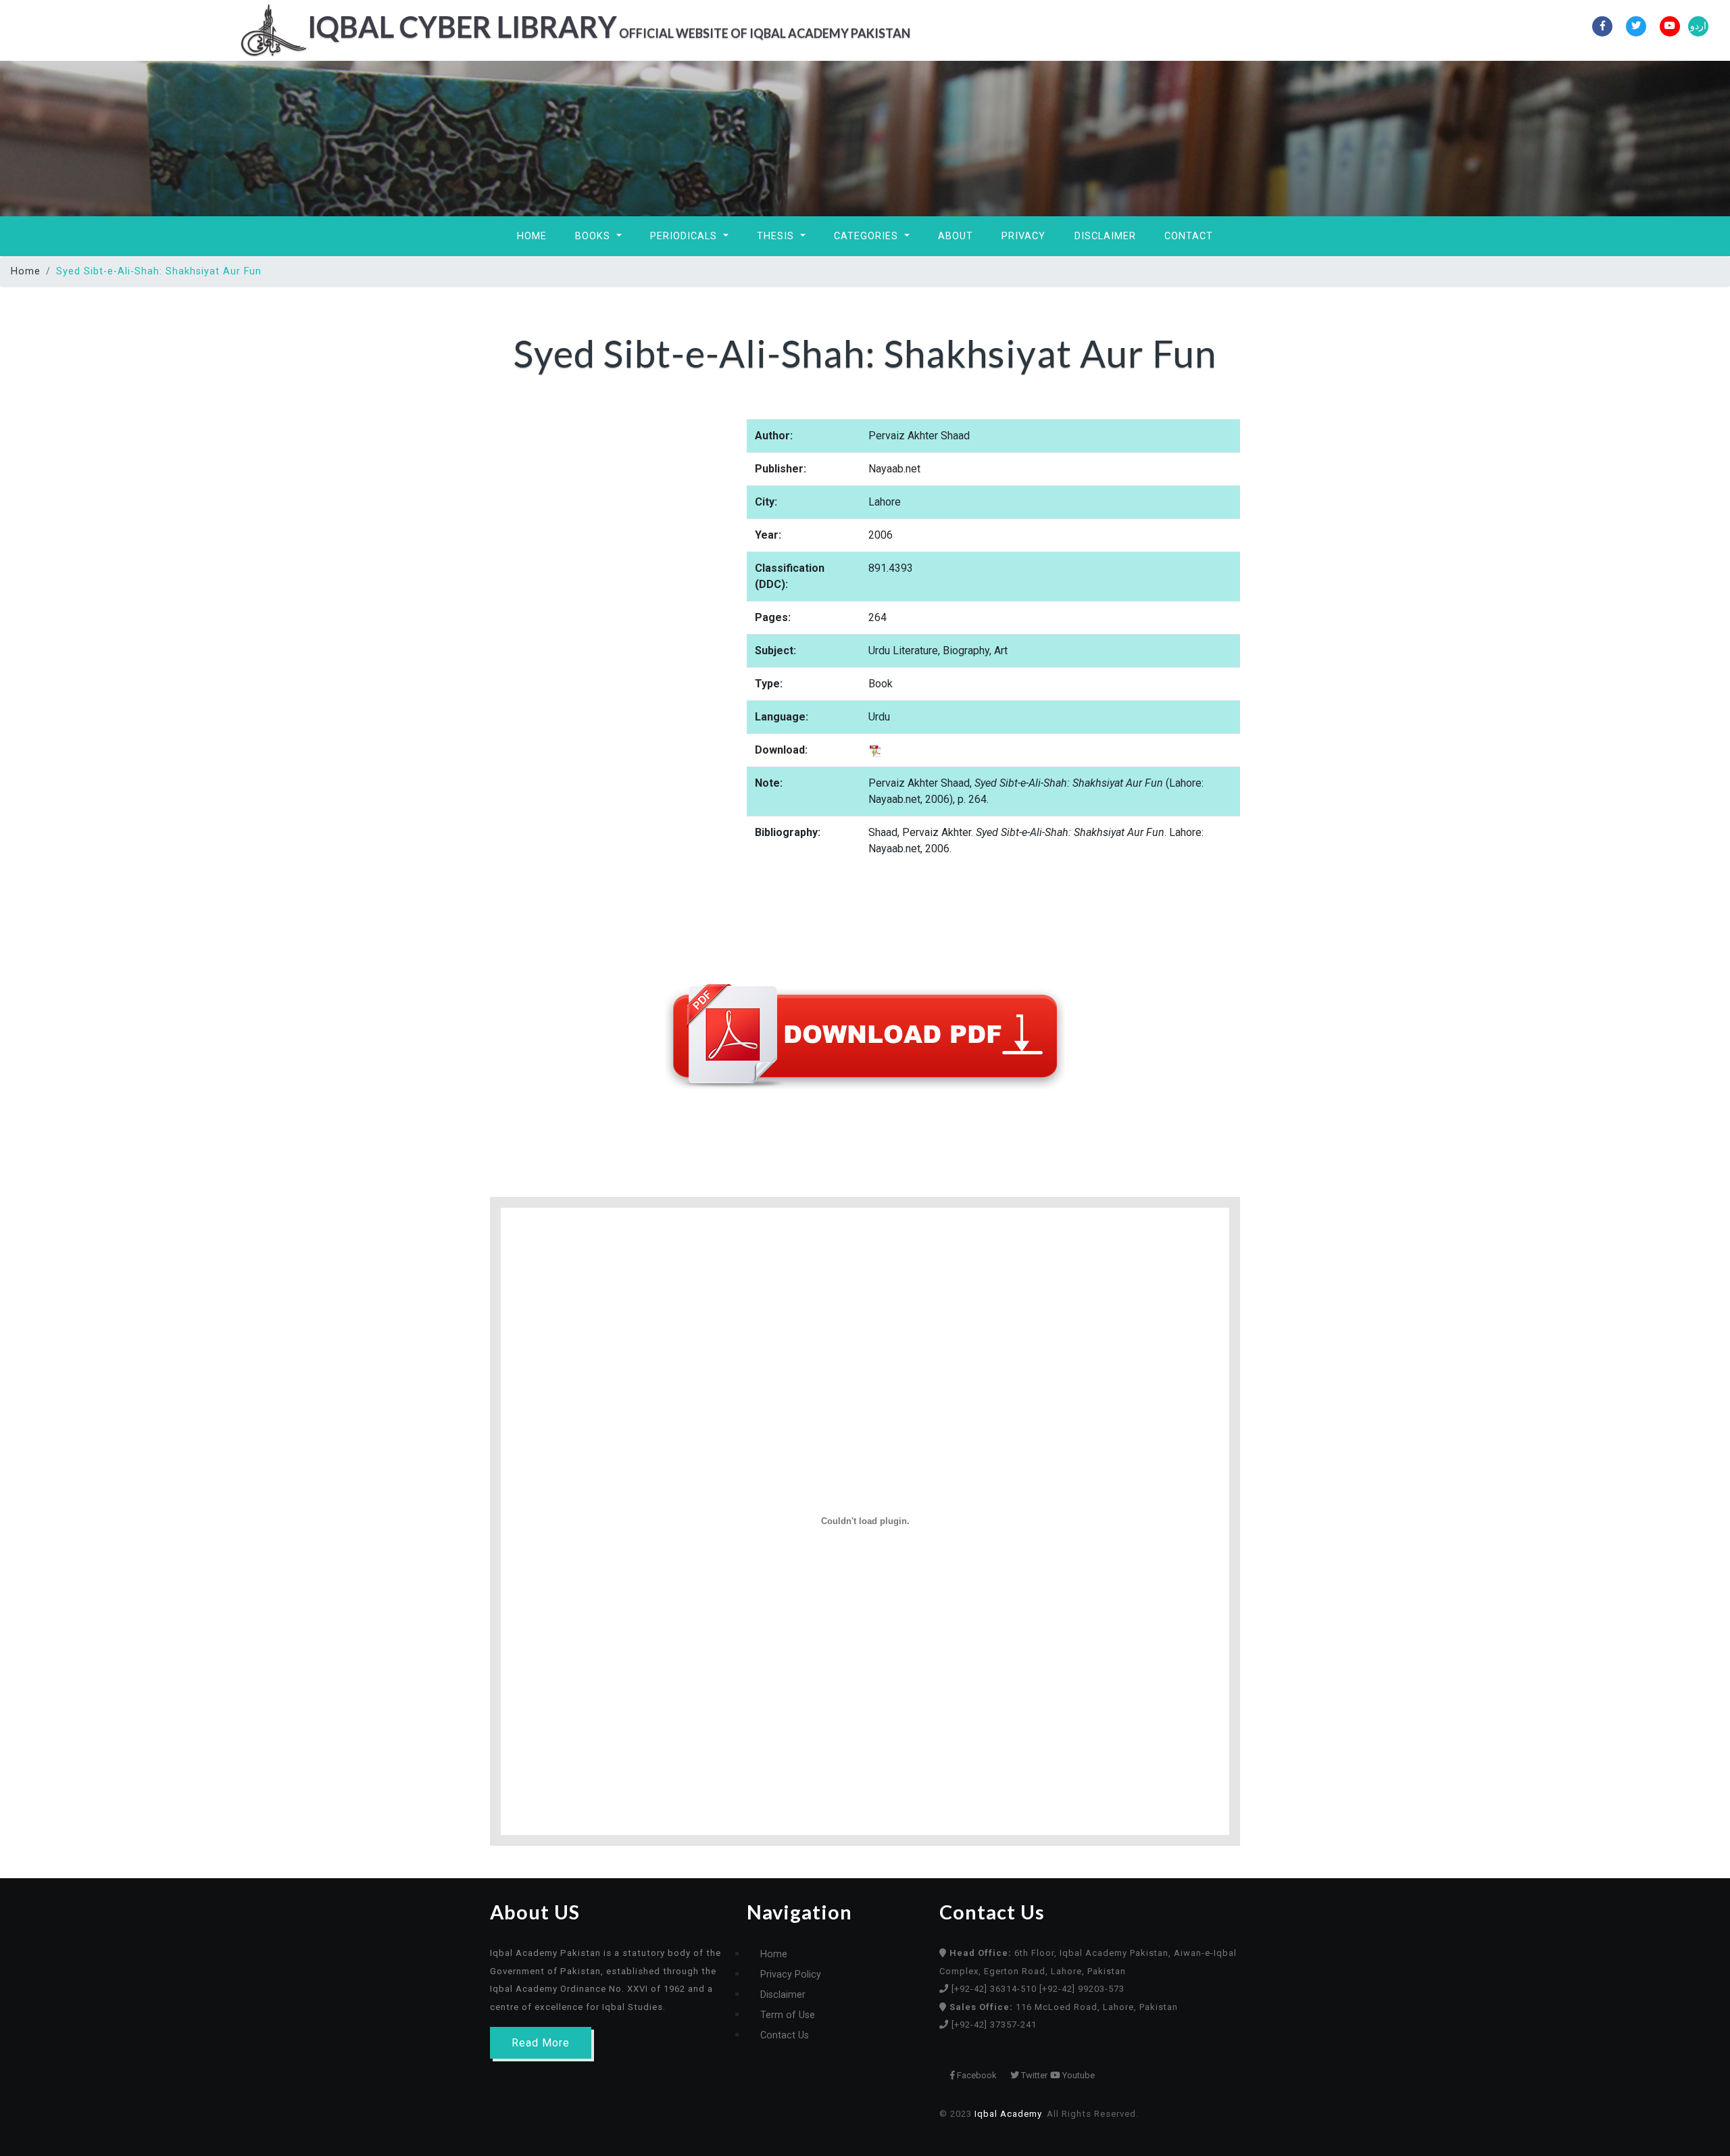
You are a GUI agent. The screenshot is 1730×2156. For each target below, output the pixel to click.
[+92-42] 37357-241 (994, 2025)
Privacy (1023, 236)
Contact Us (785, 2035)
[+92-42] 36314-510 (995, 1989)
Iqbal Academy (1008, 2114)
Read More (541, 2043)
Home (532, 236)
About (956, 236)
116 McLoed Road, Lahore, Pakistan (1064, 2007)
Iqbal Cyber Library (609, 26)
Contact (1189, 236)
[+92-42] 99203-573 (1082, 1989)
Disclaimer (1105, 236)
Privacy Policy (791, 1975)
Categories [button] (868, 236)
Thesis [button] (777, 236)
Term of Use (788, 2015)
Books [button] (594, 236)
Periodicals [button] (685, 236)
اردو (1698, 26)
